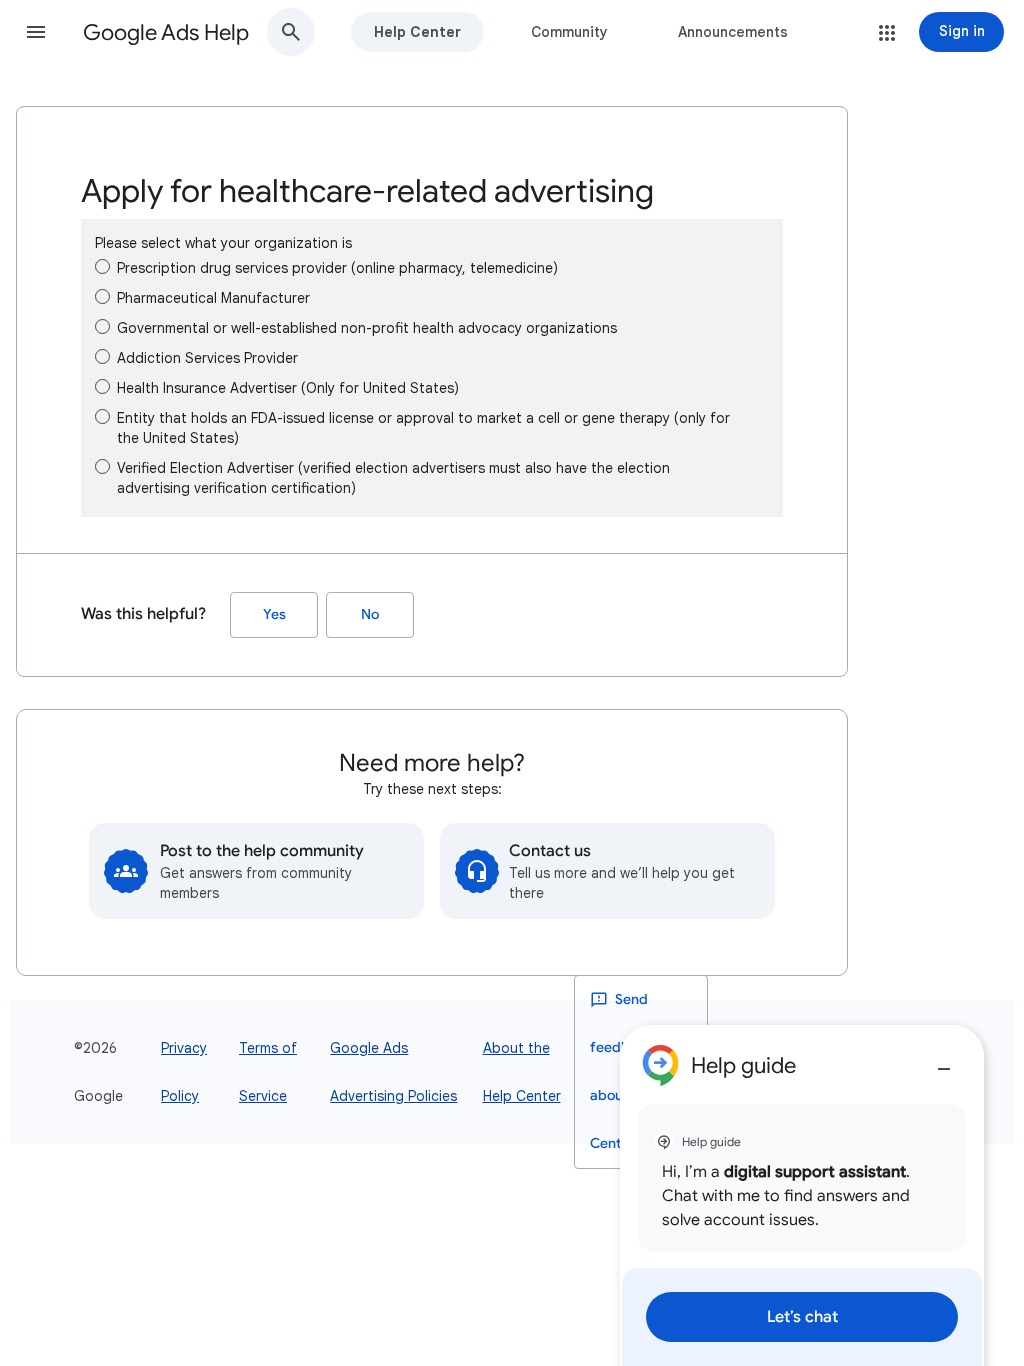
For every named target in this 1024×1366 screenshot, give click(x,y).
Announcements (733, 32)
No (370, 614)
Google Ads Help (166, 32)
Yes (274, 614)
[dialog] (802, 1195)
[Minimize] (944, 1061)
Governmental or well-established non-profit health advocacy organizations (367, 328)
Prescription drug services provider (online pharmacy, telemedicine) (337, 268)
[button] (36, 32)
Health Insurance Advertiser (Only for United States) (288, 388)
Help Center (417, 32)
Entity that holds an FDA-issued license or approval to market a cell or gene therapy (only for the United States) (423, 428)
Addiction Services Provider (207, 358)
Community (569, 32)
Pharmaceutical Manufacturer (213, 298)
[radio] (102, 266)
